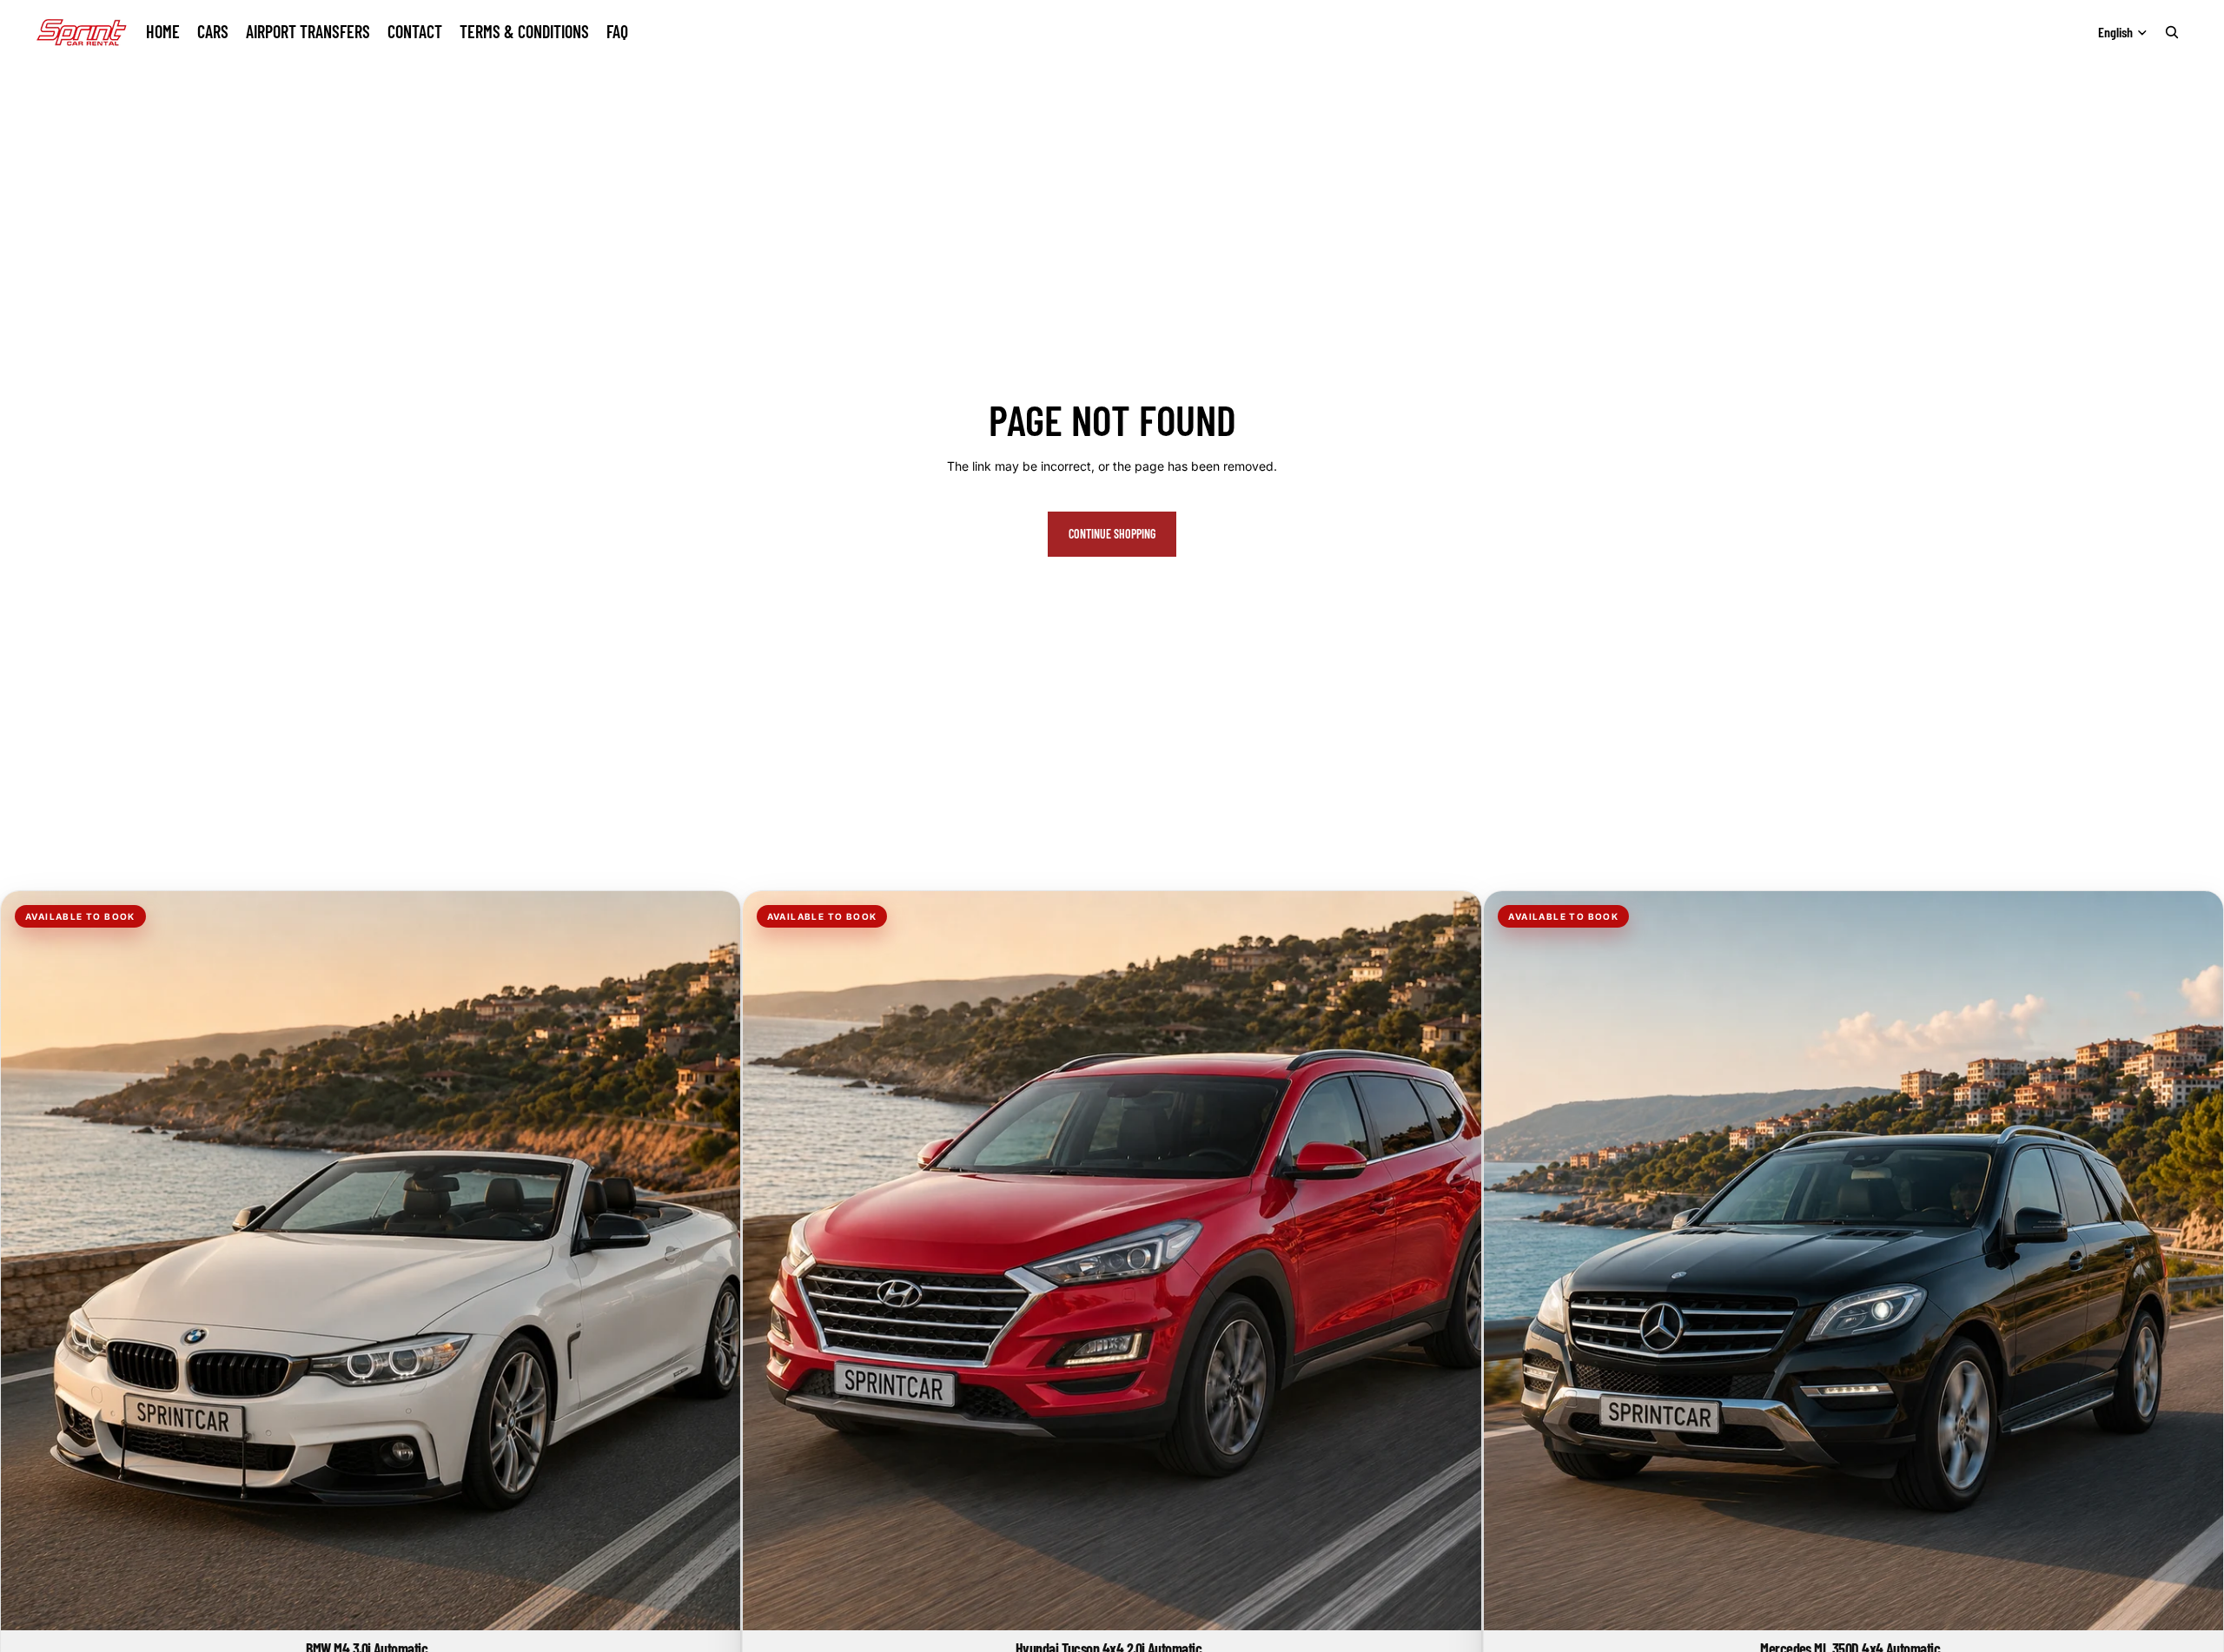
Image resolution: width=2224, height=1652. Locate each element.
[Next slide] (714, 1261)
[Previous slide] (27, 1261)
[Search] (2172, 32)
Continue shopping (1112, 534)
